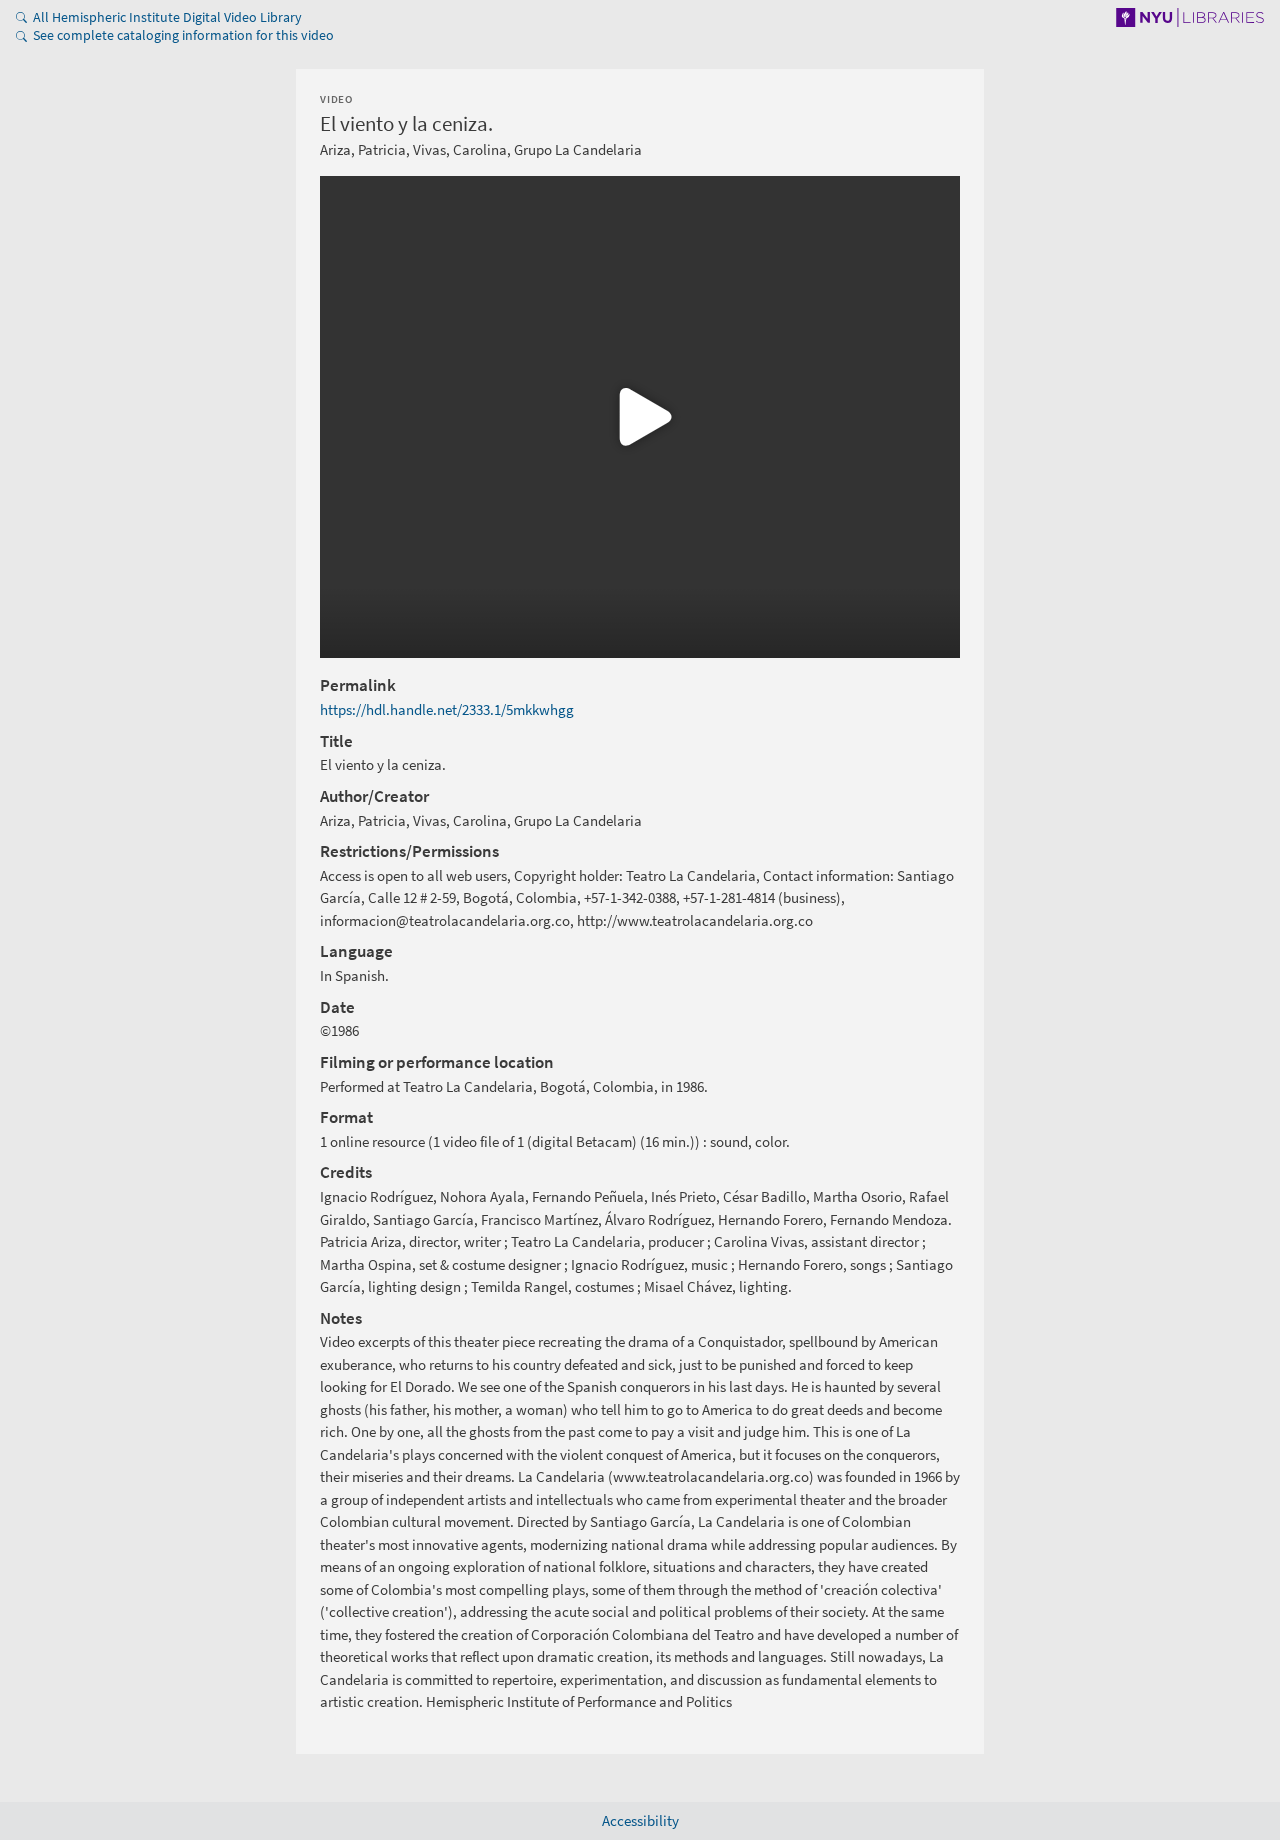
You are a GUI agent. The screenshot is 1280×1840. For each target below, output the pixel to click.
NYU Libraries (1176, 17)
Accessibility (640, 1820)
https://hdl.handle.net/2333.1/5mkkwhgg (447, 709)
